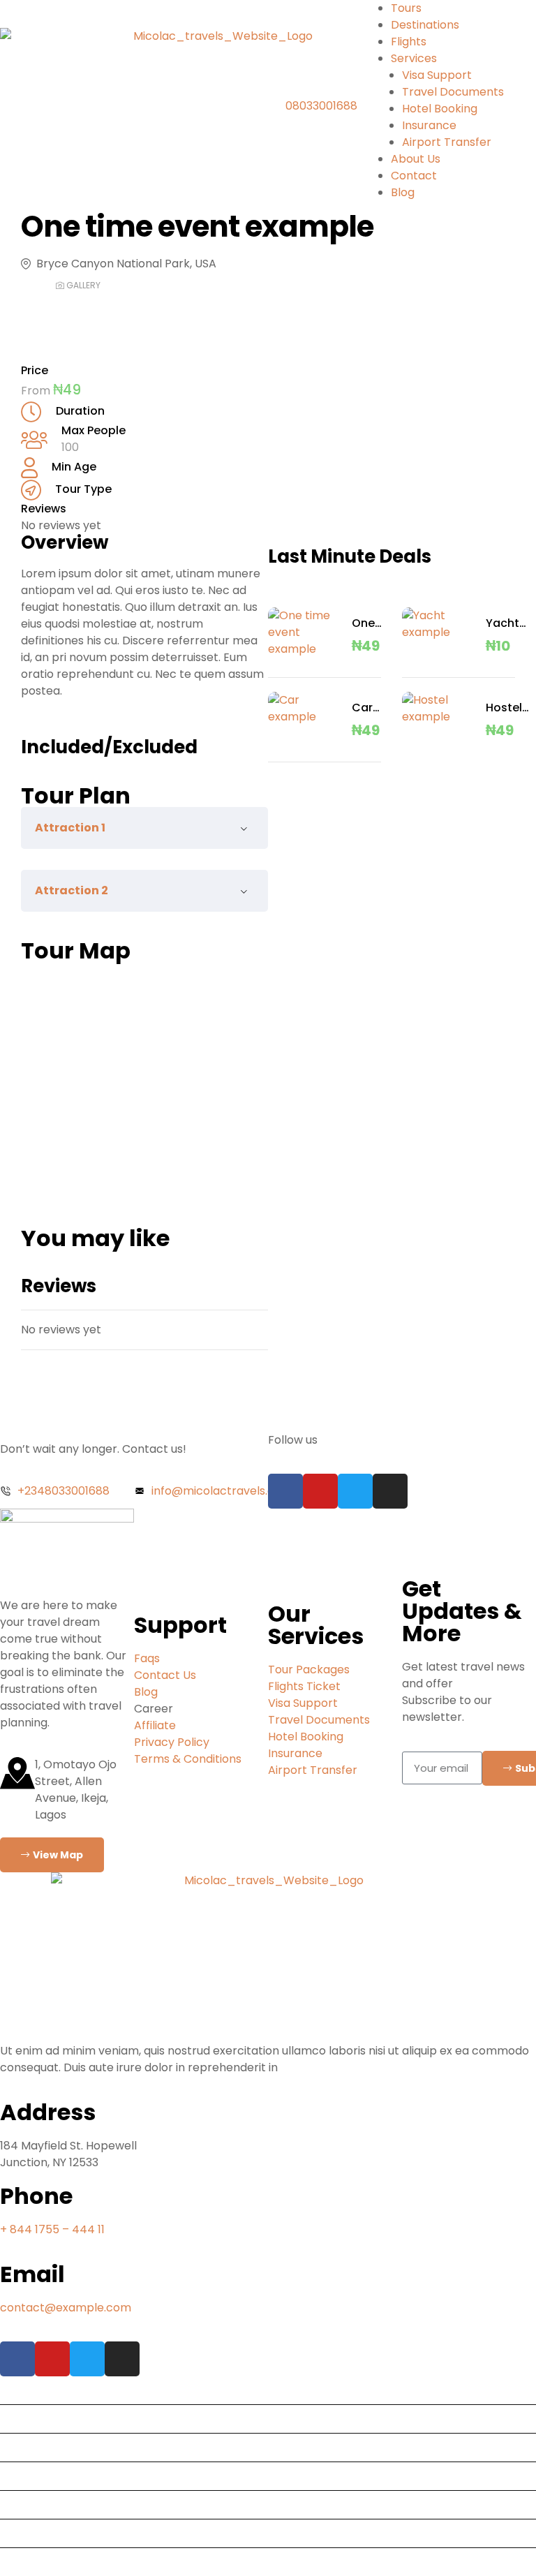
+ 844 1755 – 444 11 (52, 2229)
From (37, 391)
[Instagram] (390, 1491)
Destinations (425, 25)
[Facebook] (285, 1491)
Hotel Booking (440, 109)
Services (414, 58)
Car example (376, 708)
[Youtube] (320, 1491)
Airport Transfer (447, 142)
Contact (414, 176)
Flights (409, 42)
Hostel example (510, 708)
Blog (403, 192)
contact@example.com (66, 2308)
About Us (416, 159)
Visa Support (437, 75)
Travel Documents (453, 92)
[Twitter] (355, 1491)
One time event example (376, 623)
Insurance (429, 125)
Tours (406, 8)
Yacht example (510, 623)
